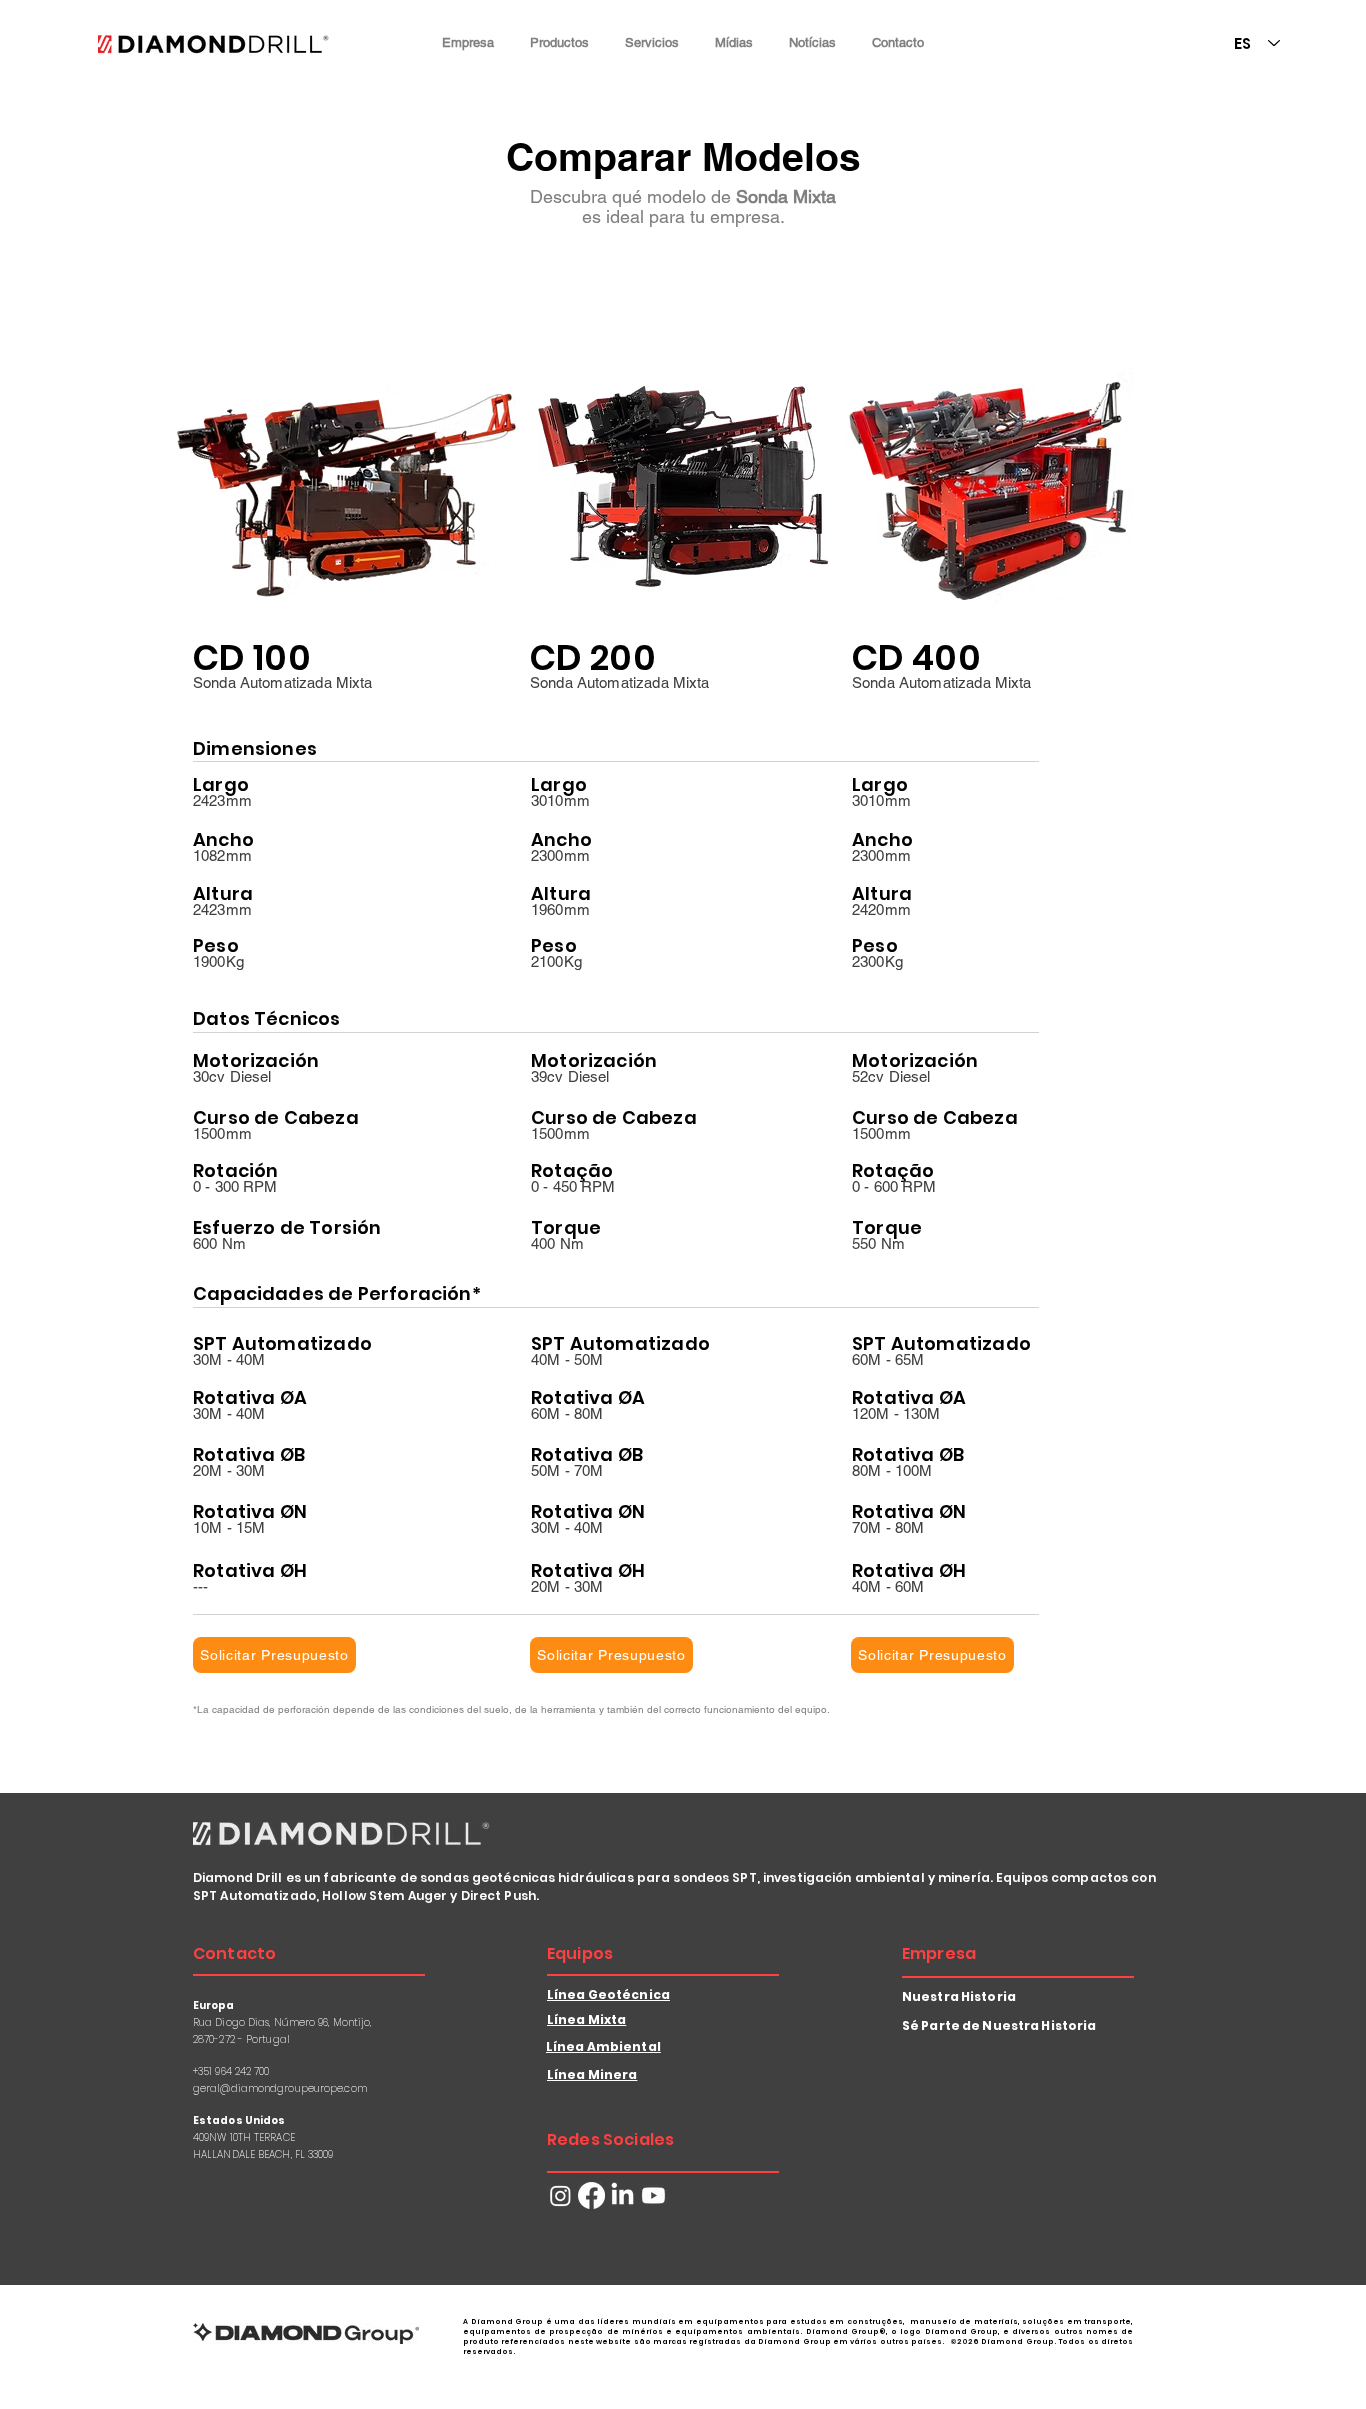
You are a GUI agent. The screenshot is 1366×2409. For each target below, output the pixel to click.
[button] (468, 42)
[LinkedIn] (622, 2195)
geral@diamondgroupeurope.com (280, 2088)
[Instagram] (560, 2195)
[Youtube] (653, 2195)
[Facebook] (591, 2195)
